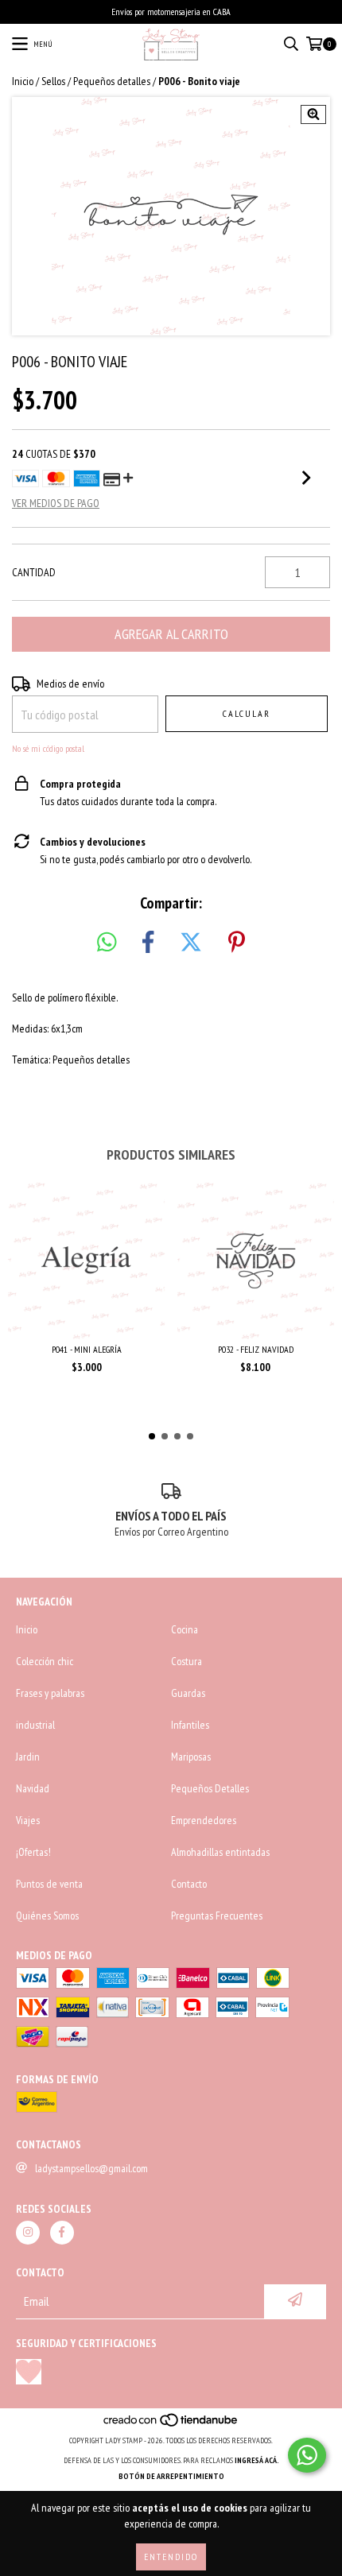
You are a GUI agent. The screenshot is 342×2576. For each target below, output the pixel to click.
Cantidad (34, 572)
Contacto (189, 1884)
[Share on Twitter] (191, 943)
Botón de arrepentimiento (171, 2476)
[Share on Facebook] (148, 943)
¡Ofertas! (33, 1852)
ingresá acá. (257, 2460)
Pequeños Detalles (210, 1788)
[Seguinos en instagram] (28, 2233)
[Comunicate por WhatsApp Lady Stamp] (307, 2455)
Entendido (171, 2557)
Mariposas (191, 1757)
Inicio (23, 81)
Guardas (188, 1693)
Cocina (185, 1629)
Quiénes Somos (47, 1916)
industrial (35, 1725)
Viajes (28, 1820)
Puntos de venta (49, 1884)
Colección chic (45, 1661)
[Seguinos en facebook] (62, 2233)
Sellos (53, 81)
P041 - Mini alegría (87, 1349)
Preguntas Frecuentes (217, 1916)
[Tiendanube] (171, 2425)
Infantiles (190, 1725)
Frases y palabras (50, 1693)
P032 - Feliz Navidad (256, 1349)
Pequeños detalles (112, 81)
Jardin (28, 1757)
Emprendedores (204, 1820)
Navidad (33, 1788)
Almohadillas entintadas (220, 1852)
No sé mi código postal (48, 748)
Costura (187, 1661)
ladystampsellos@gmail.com (91, 2168)
